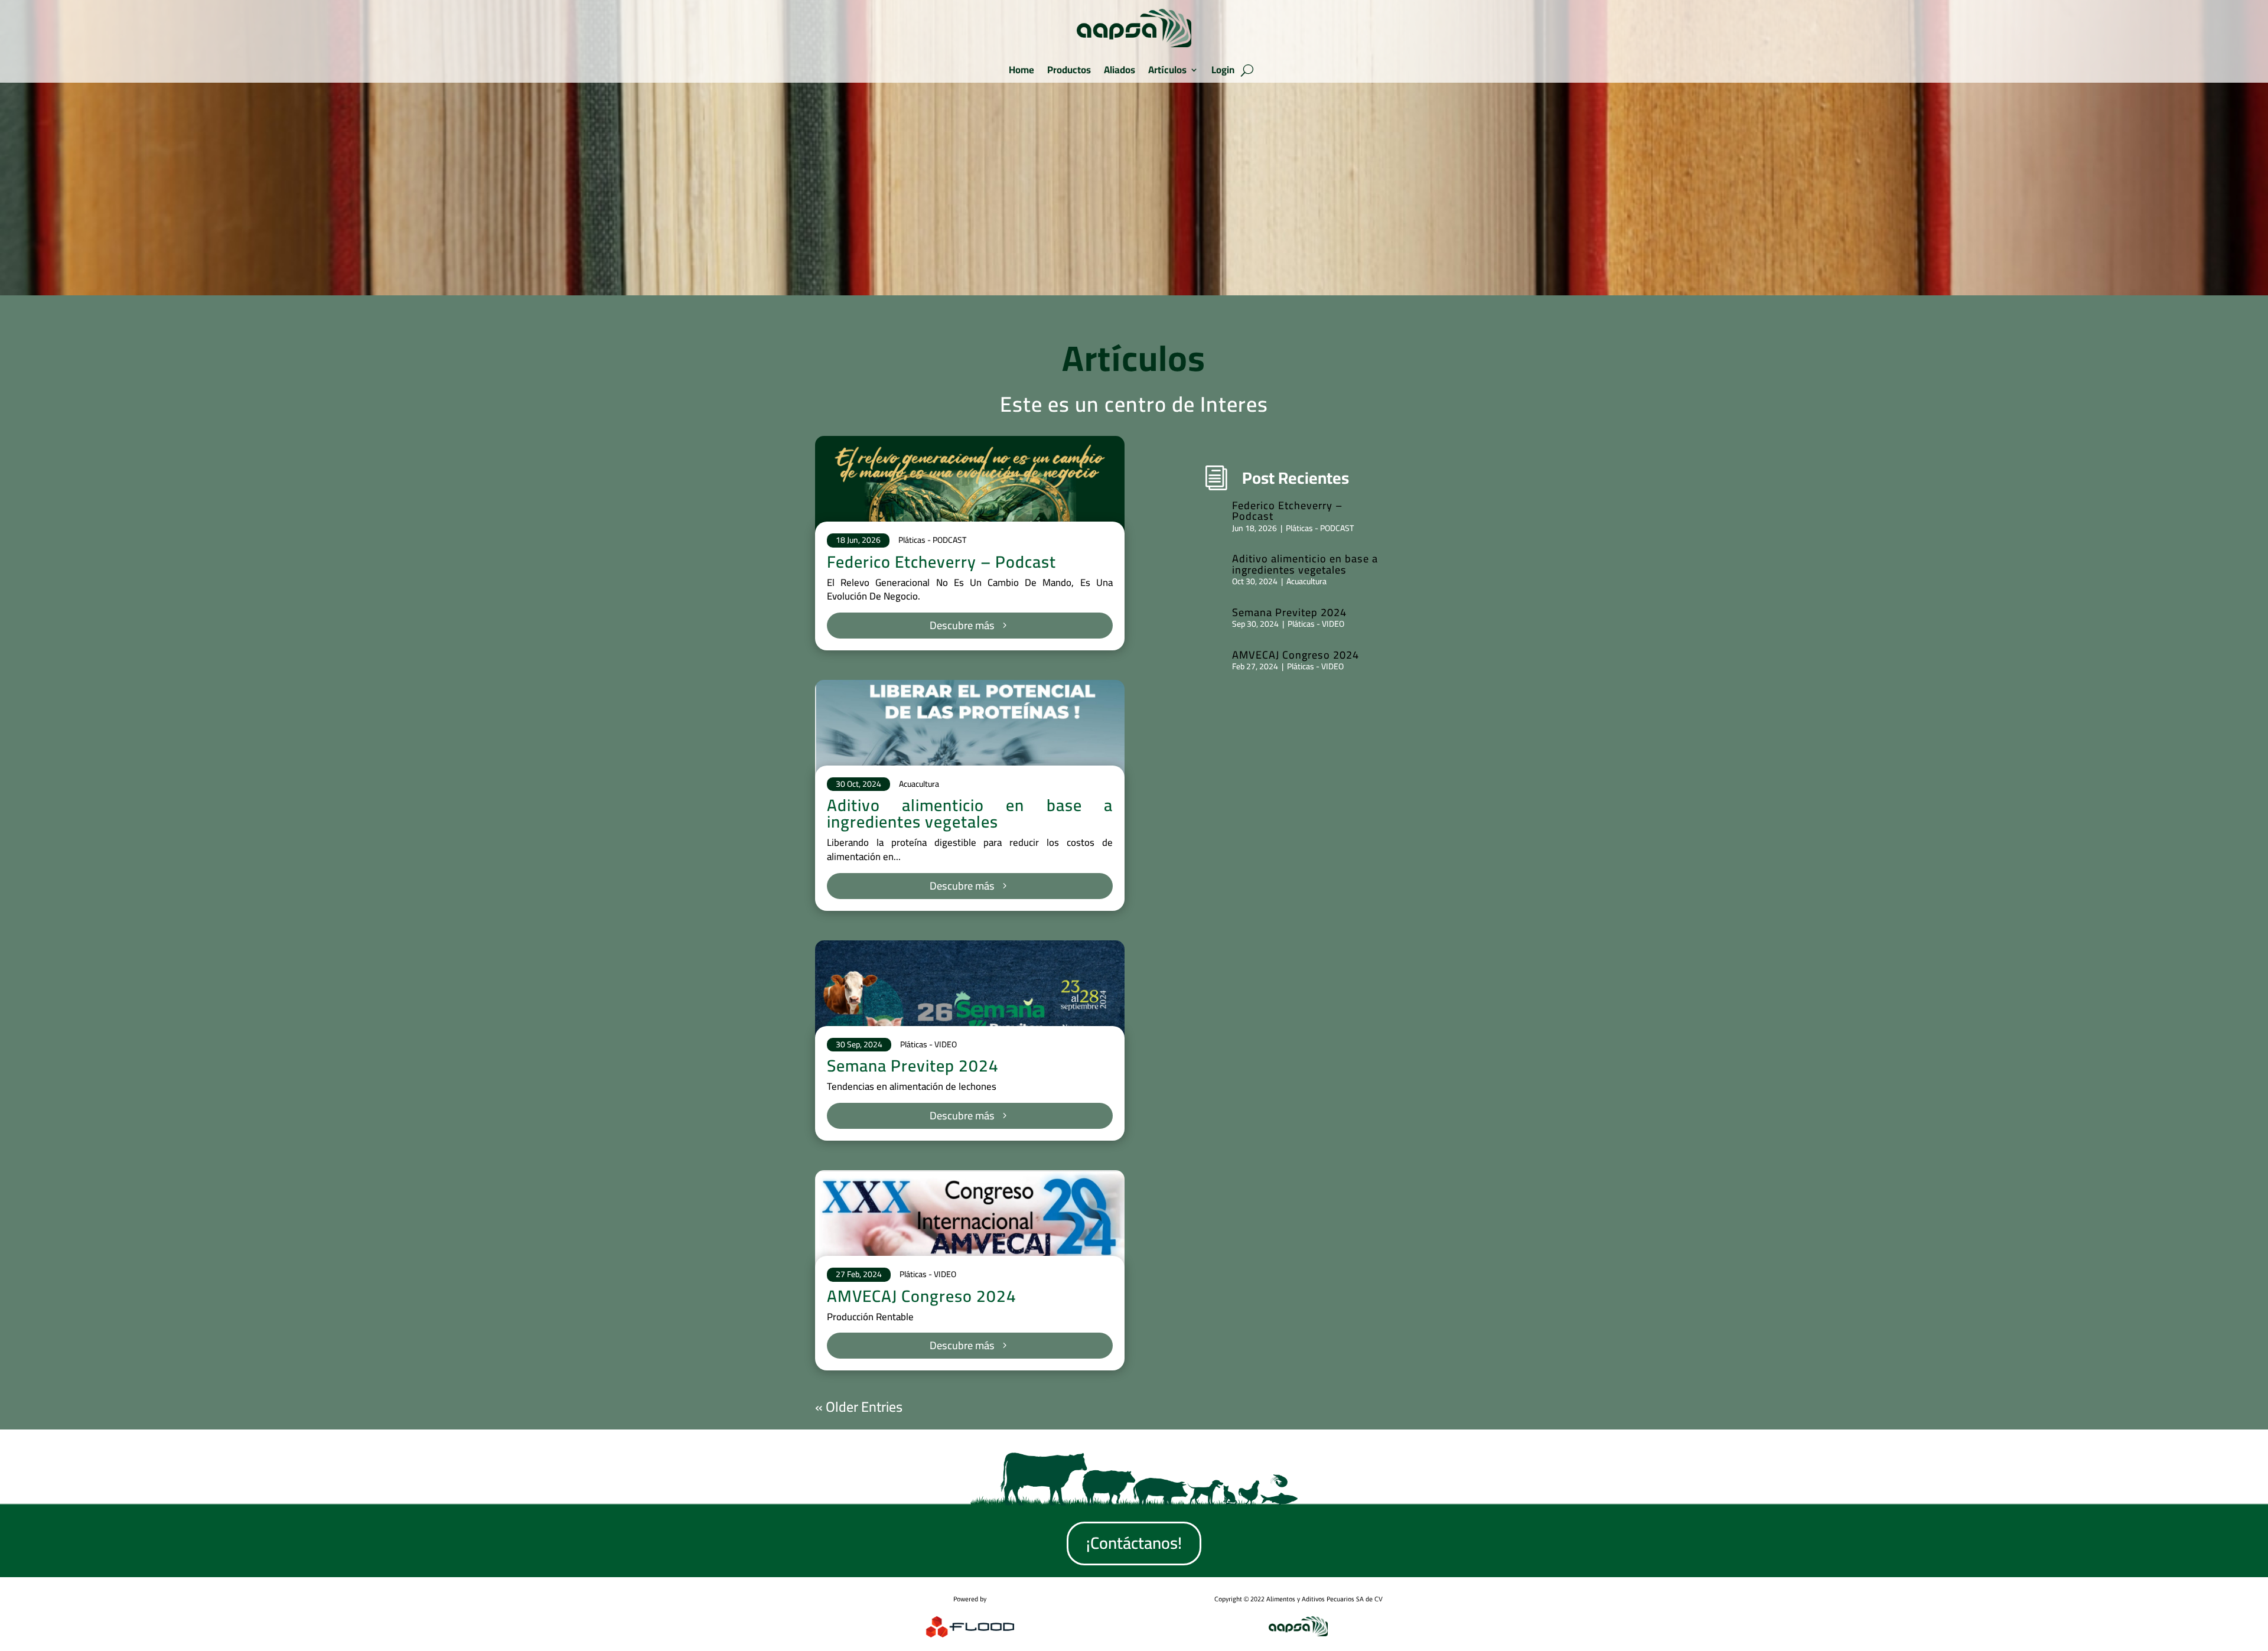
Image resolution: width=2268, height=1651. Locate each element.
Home (1021, 70)
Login (1223, 70)
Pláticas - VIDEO (928, 1044)
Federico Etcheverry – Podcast (941, 562)
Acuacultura (919, 784)
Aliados (1120, 70)
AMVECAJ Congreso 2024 (922, 1296)
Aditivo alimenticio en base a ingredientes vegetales (970, 813)
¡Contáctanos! (1134, 1543)
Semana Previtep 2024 (913, 1066)
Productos (1069, 70)
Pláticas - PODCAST (932, 540)
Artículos (1167, 70)
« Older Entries (859, 1407)
